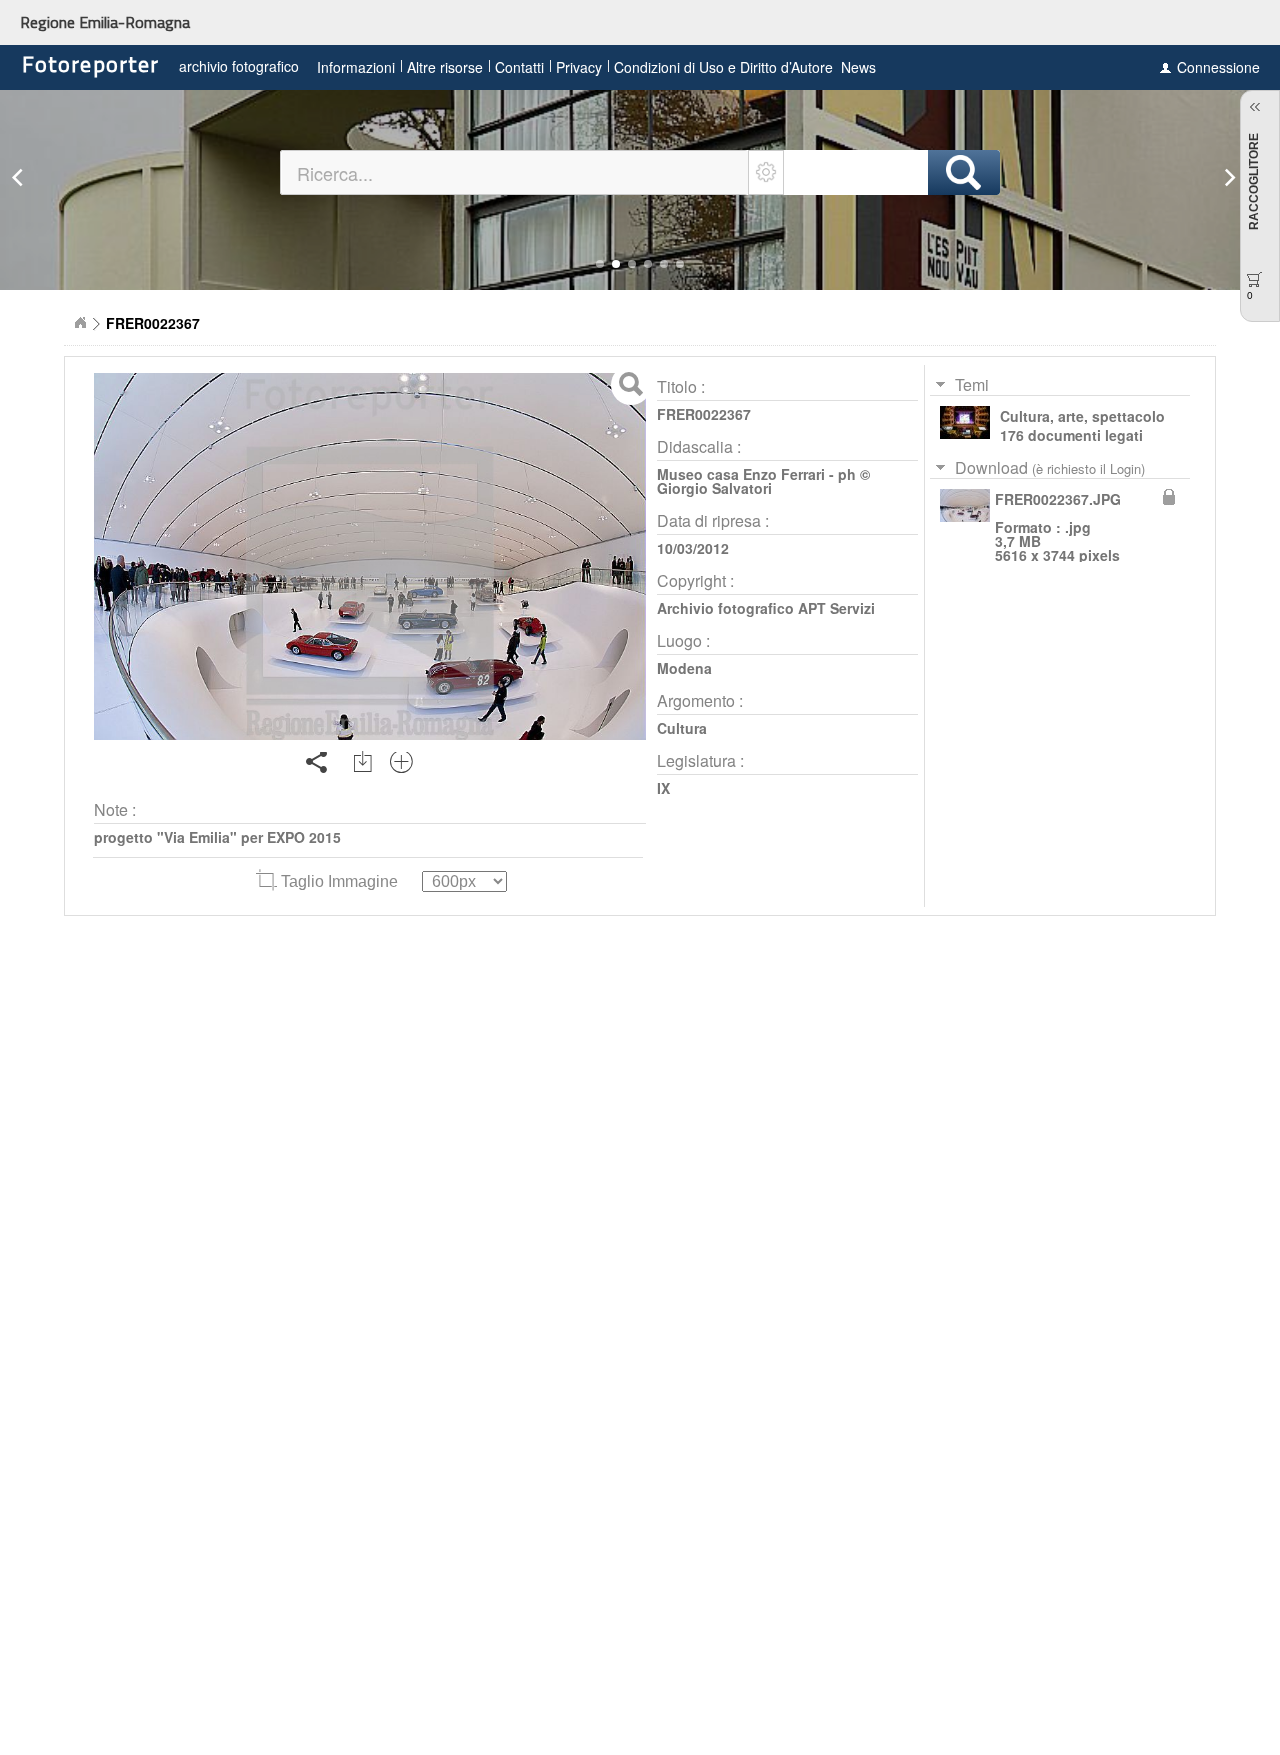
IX (663, 788)
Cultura (682, 728)
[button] (600, 264)
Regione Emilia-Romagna (105, 22)
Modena (684, 668)
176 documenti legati (1071, 435)
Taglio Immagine (339, 881)
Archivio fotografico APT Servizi (766, 608)
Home (80, 323)
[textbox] (515, 172)
